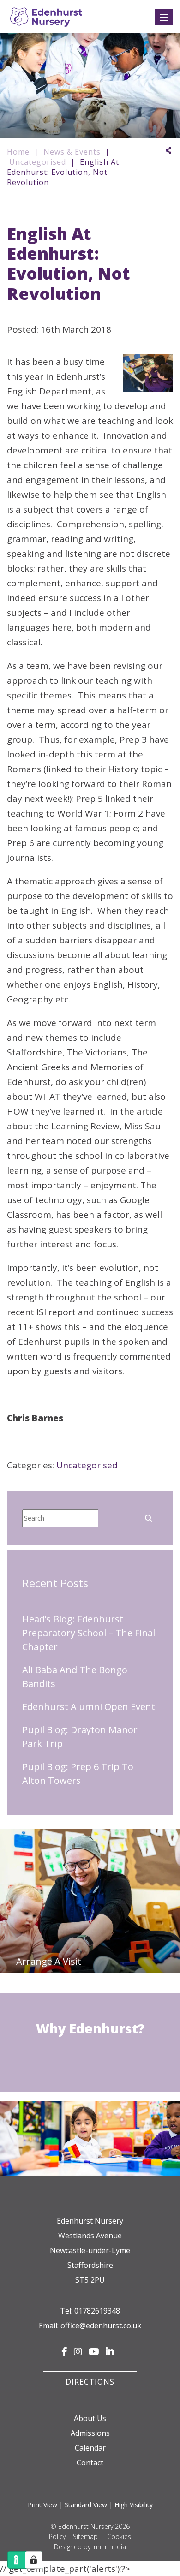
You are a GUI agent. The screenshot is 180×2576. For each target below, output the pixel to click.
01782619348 (97, 2311)
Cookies (119, 2537)
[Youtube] (94, 2352)
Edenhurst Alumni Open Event (89, 1707)
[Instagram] (78, 2352)
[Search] (149, 1517)
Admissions (90, 2433)
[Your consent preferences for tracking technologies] (34, 2560)
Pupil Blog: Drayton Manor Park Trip (80, 1737)
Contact (90, 2463)
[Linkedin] (110, 2352)
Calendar (90, 2448)
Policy (57, 2537)
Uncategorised (87, 1465)
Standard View (86, 2505)
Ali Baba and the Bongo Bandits (75, 1677)
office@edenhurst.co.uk (101, 2326)
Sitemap (85, 2537)
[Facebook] (64, 2352)
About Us (90, 2418)
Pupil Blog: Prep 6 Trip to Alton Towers (78, 1774)
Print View (42, 2505)
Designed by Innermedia (90, 2547)
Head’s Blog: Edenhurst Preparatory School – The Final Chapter (89, 1633)
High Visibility (134, 2505)
